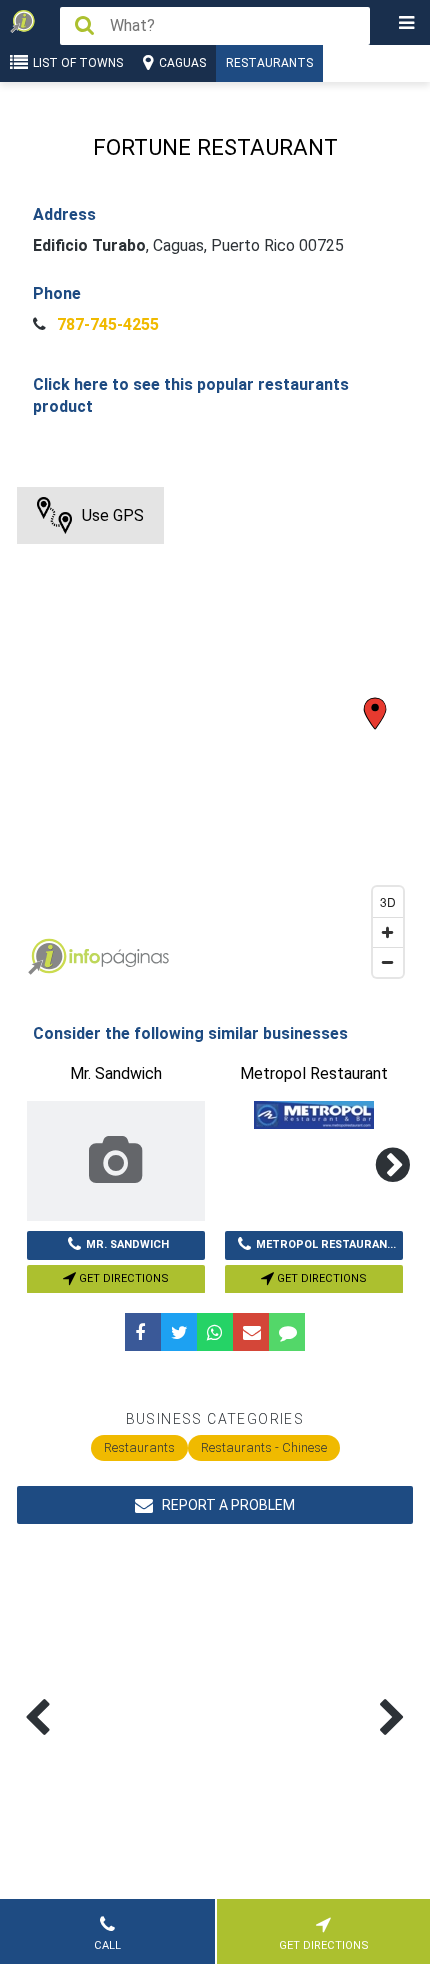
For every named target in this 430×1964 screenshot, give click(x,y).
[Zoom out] (388, 962)
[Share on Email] (251, 1332)
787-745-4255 (106, 324)
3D (388, 901)
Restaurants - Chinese (264, 1447)
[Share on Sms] (287, 1332)
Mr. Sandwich (127, 1244)
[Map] (215, 737)
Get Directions (122, 1278)
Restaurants (269, 63)
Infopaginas (47, 957)
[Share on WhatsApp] (215, 1332)
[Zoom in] (388, 932)
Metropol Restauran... (326, 1244)
